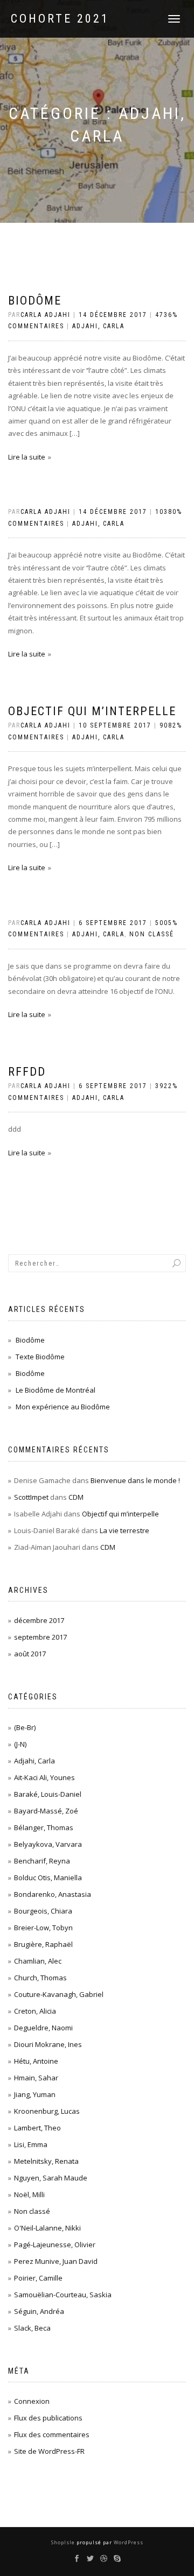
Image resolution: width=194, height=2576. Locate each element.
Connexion (32, 2401)
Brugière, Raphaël (43, 1944)
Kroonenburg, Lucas (47, 2111)
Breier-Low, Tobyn (43, 1928)
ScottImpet (31, 1497)
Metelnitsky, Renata (46, 2161)
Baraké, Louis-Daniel (48, 1794)
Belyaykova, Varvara (48, 1844)
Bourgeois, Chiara (43, 1911)
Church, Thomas (40, 1978)
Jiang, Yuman (35, 2094)
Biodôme (35, 301)
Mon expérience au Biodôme (63, 1407)
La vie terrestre (124, 1530)
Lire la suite (27, 457)
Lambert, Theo (37, 2128)
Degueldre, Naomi (43, 2028)
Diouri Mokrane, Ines (48, 2044)
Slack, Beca (32, 2328)
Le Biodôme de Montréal (56, 1390)
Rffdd (27, 1072)
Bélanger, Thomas (44, 1827)
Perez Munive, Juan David (56, 2261)
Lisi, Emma (31, 2144)
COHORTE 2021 (60, 19)
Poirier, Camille (38, 2278)
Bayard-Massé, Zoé (46, 1811)
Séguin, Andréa (39, 2311)
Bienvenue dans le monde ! (135, 1480)
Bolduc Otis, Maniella (48, 1878)
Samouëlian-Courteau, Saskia (63, 2295)
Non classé (152, 934)
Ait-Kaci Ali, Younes (44, 1777)
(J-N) (20, 1744)
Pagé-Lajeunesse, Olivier (55, 2245)
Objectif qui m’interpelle (92, 711)
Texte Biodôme (40, 1357)
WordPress (128, 2542)
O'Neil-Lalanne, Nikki (47, 2228)
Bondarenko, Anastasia (53, 1894)
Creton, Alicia (35, 2011)
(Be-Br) (25, 1727)
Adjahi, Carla (98, 326)
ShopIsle (64, 2542)
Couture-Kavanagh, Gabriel (59, 1994)
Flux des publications (48, 2418)
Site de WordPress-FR (49, 2451)
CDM (76, 1497)
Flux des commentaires (52, 2434)
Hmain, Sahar (36, 2078)
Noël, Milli (29, 2194)
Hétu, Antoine (36, 2061)
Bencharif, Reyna (42, 1861)
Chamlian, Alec (38, 1961)
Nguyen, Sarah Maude (51, 2178)
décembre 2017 (39, 1620)
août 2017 (30, 1654)
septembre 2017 (40, 1637)
